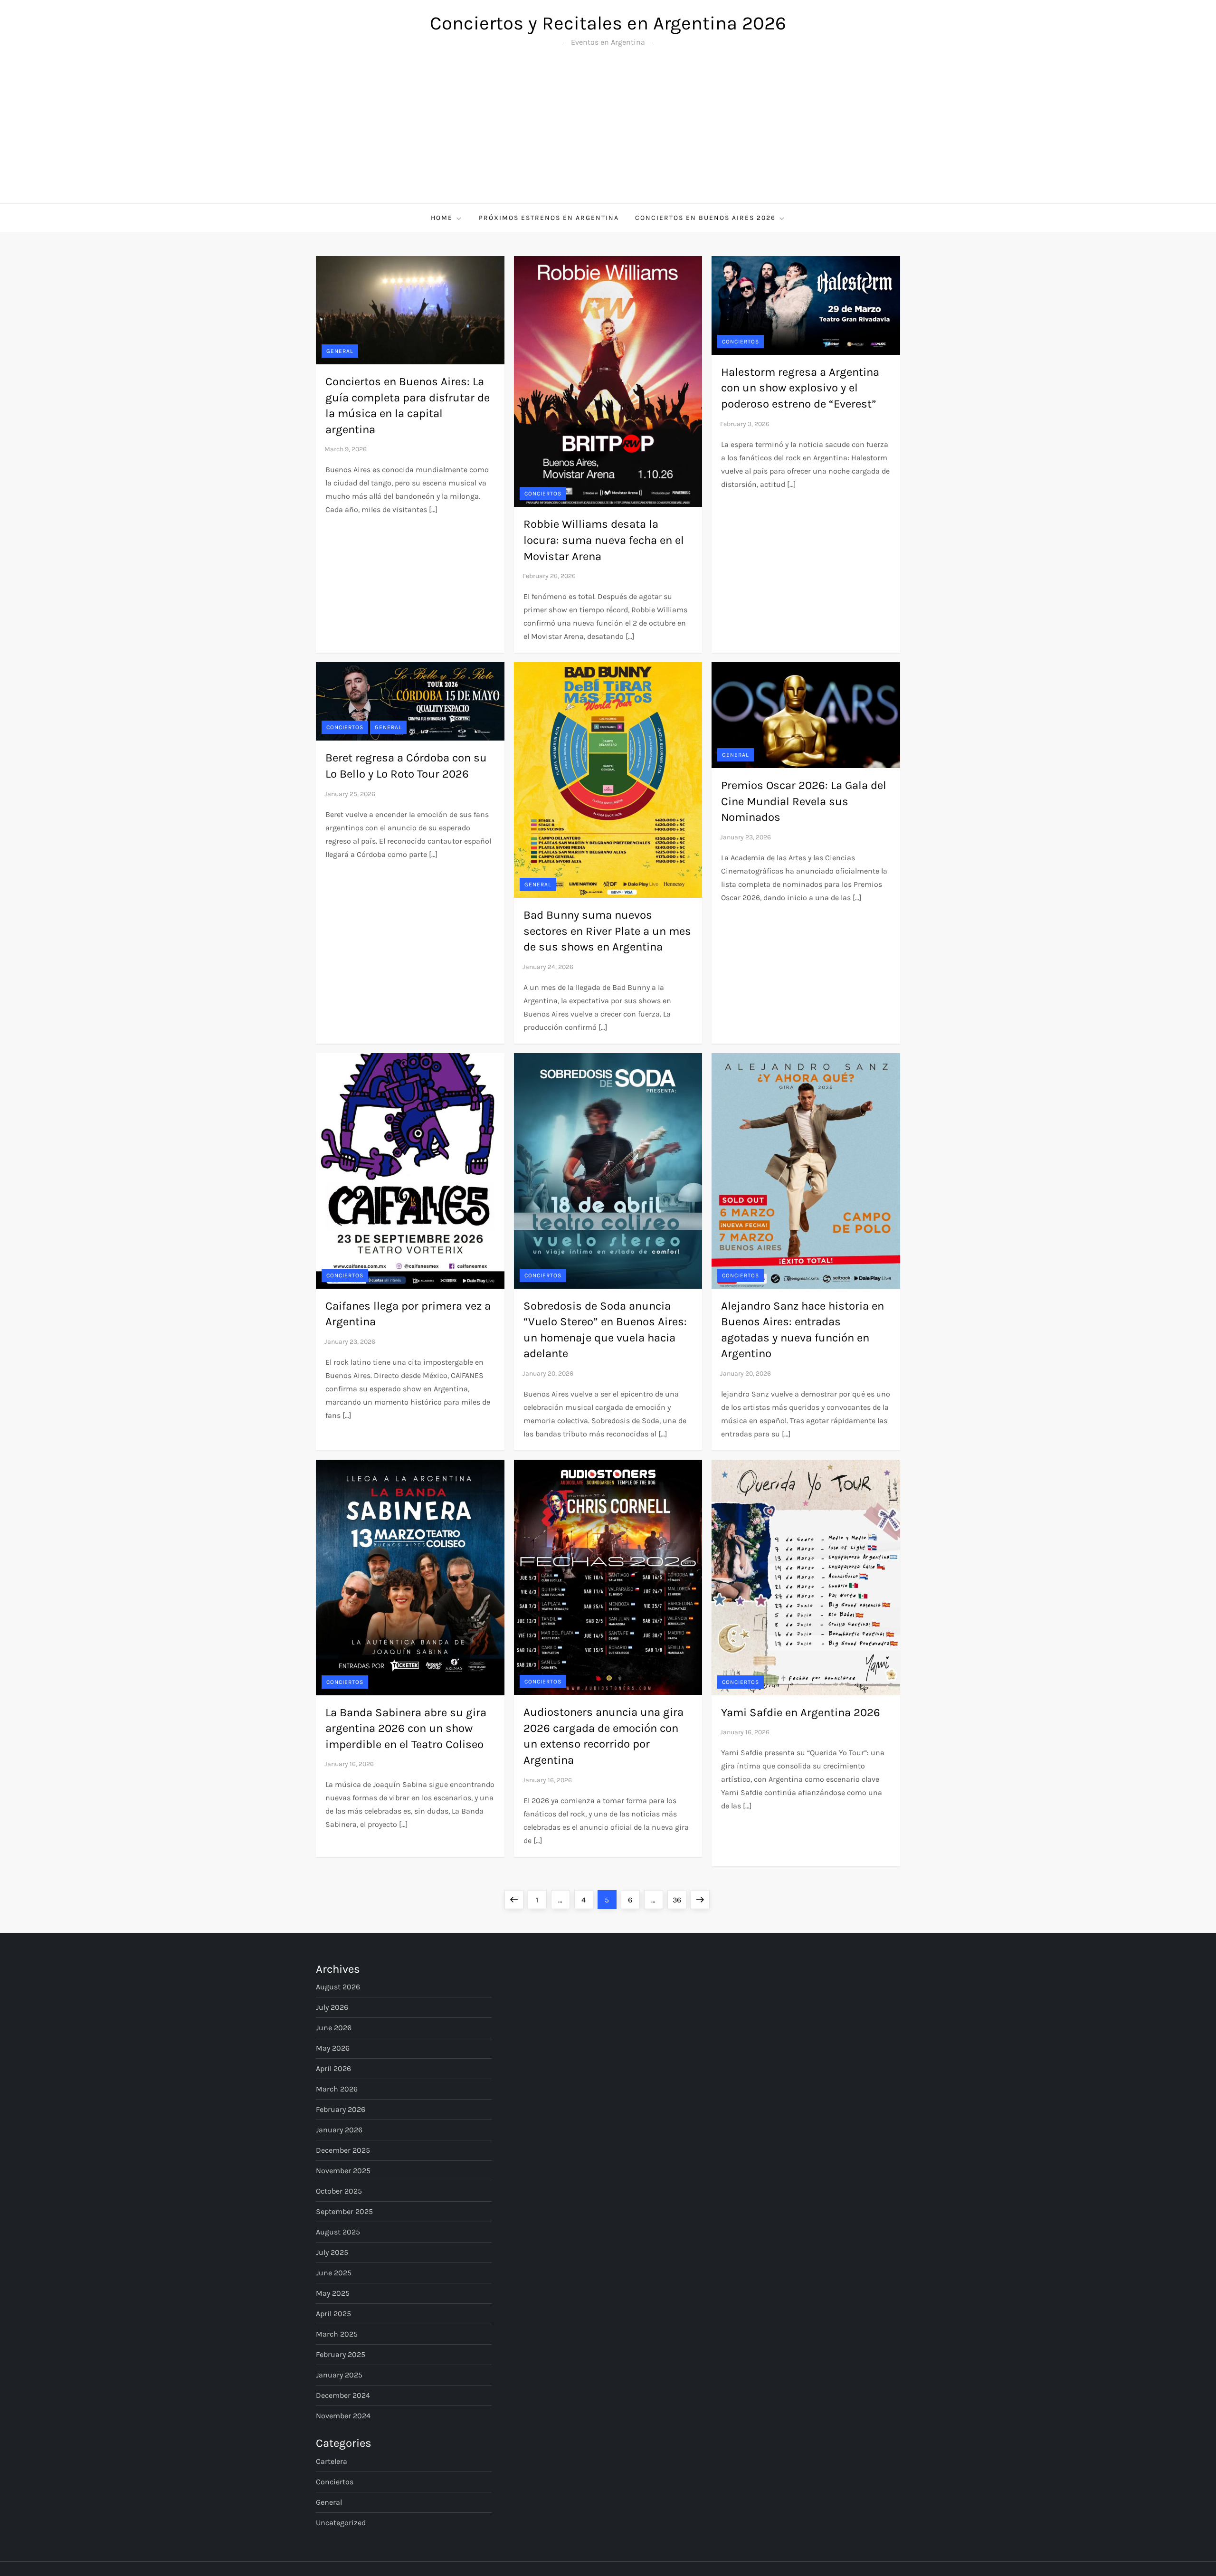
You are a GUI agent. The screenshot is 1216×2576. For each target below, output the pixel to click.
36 (679, 1900)
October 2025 (339, 2191)
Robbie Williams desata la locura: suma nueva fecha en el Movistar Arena (604, 540)
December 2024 (343, 2395)
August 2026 (338, 1987)
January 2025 (339, 2375)
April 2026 (333, 2068)
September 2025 (344, 2211)
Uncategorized (341, 2523)
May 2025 (333, 2293)
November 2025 (343, 2171)
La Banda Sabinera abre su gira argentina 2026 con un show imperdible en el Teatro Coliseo (406, 1728)
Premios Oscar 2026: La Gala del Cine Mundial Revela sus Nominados (804, 801)
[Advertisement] (608, 132)
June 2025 (334, 2273)
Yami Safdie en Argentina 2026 (801, 1712)
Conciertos (543, 494)
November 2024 (343, 2416)
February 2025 (341, 2354)
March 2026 (337, 2089)
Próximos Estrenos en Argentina (549, 218)
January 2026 (339, 2130)
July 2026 (332, 2007)
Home (442, 218)
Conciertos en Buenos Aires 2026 (705, 218)
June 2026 (334, 2028)
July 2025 (332, 2252)
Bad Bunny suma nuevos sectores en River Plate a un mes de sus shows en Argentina (607, 931)
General (340, 351)
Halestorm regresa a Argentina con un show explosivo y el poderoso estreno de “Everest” (800, 388)
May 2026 (333, 2048)
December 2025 (343, 2150)
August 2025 (338, 2232)
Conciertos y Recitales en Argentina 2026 (608, 23)
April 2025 (333, 2314)
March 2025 (337, 2334)
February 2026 (341, 2109)
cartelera (332, 2461)
